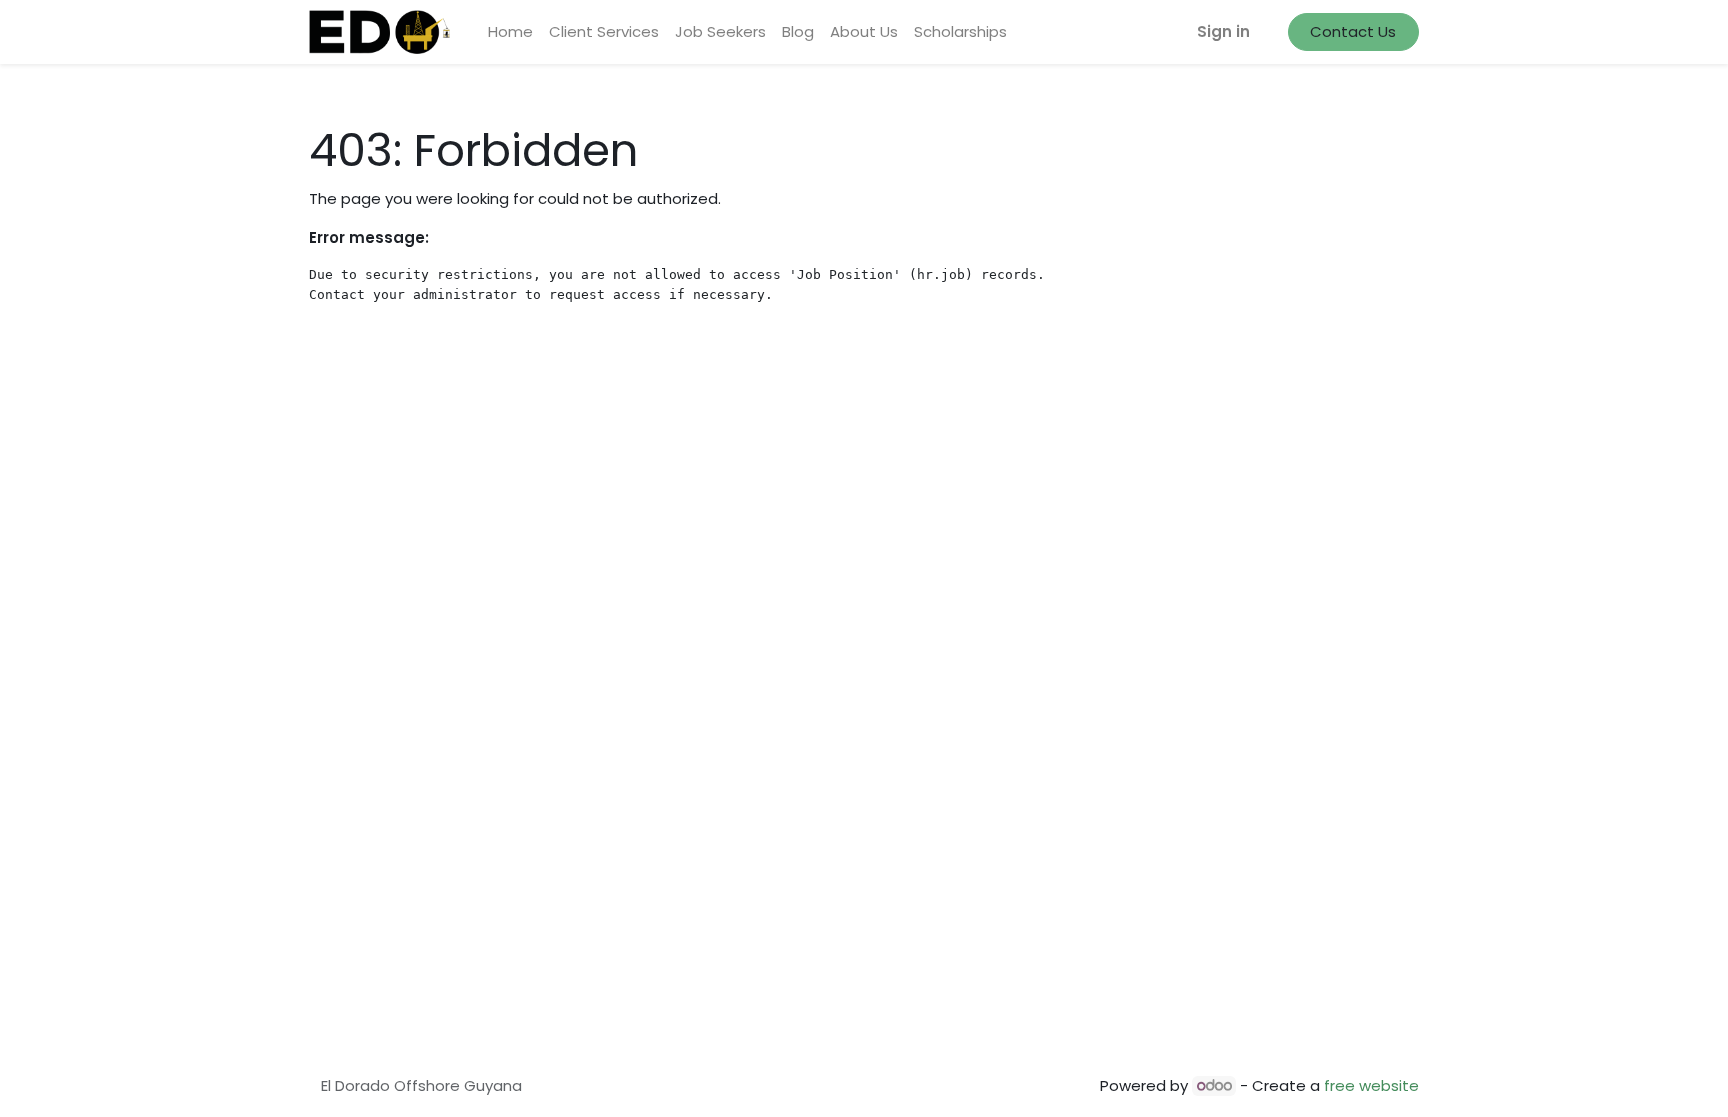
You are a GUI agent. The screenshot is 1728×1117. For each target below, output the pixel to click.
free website (1371, 1085)
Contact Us (1353, 31)
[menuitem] (510, 32)
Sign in (1223, 31)
